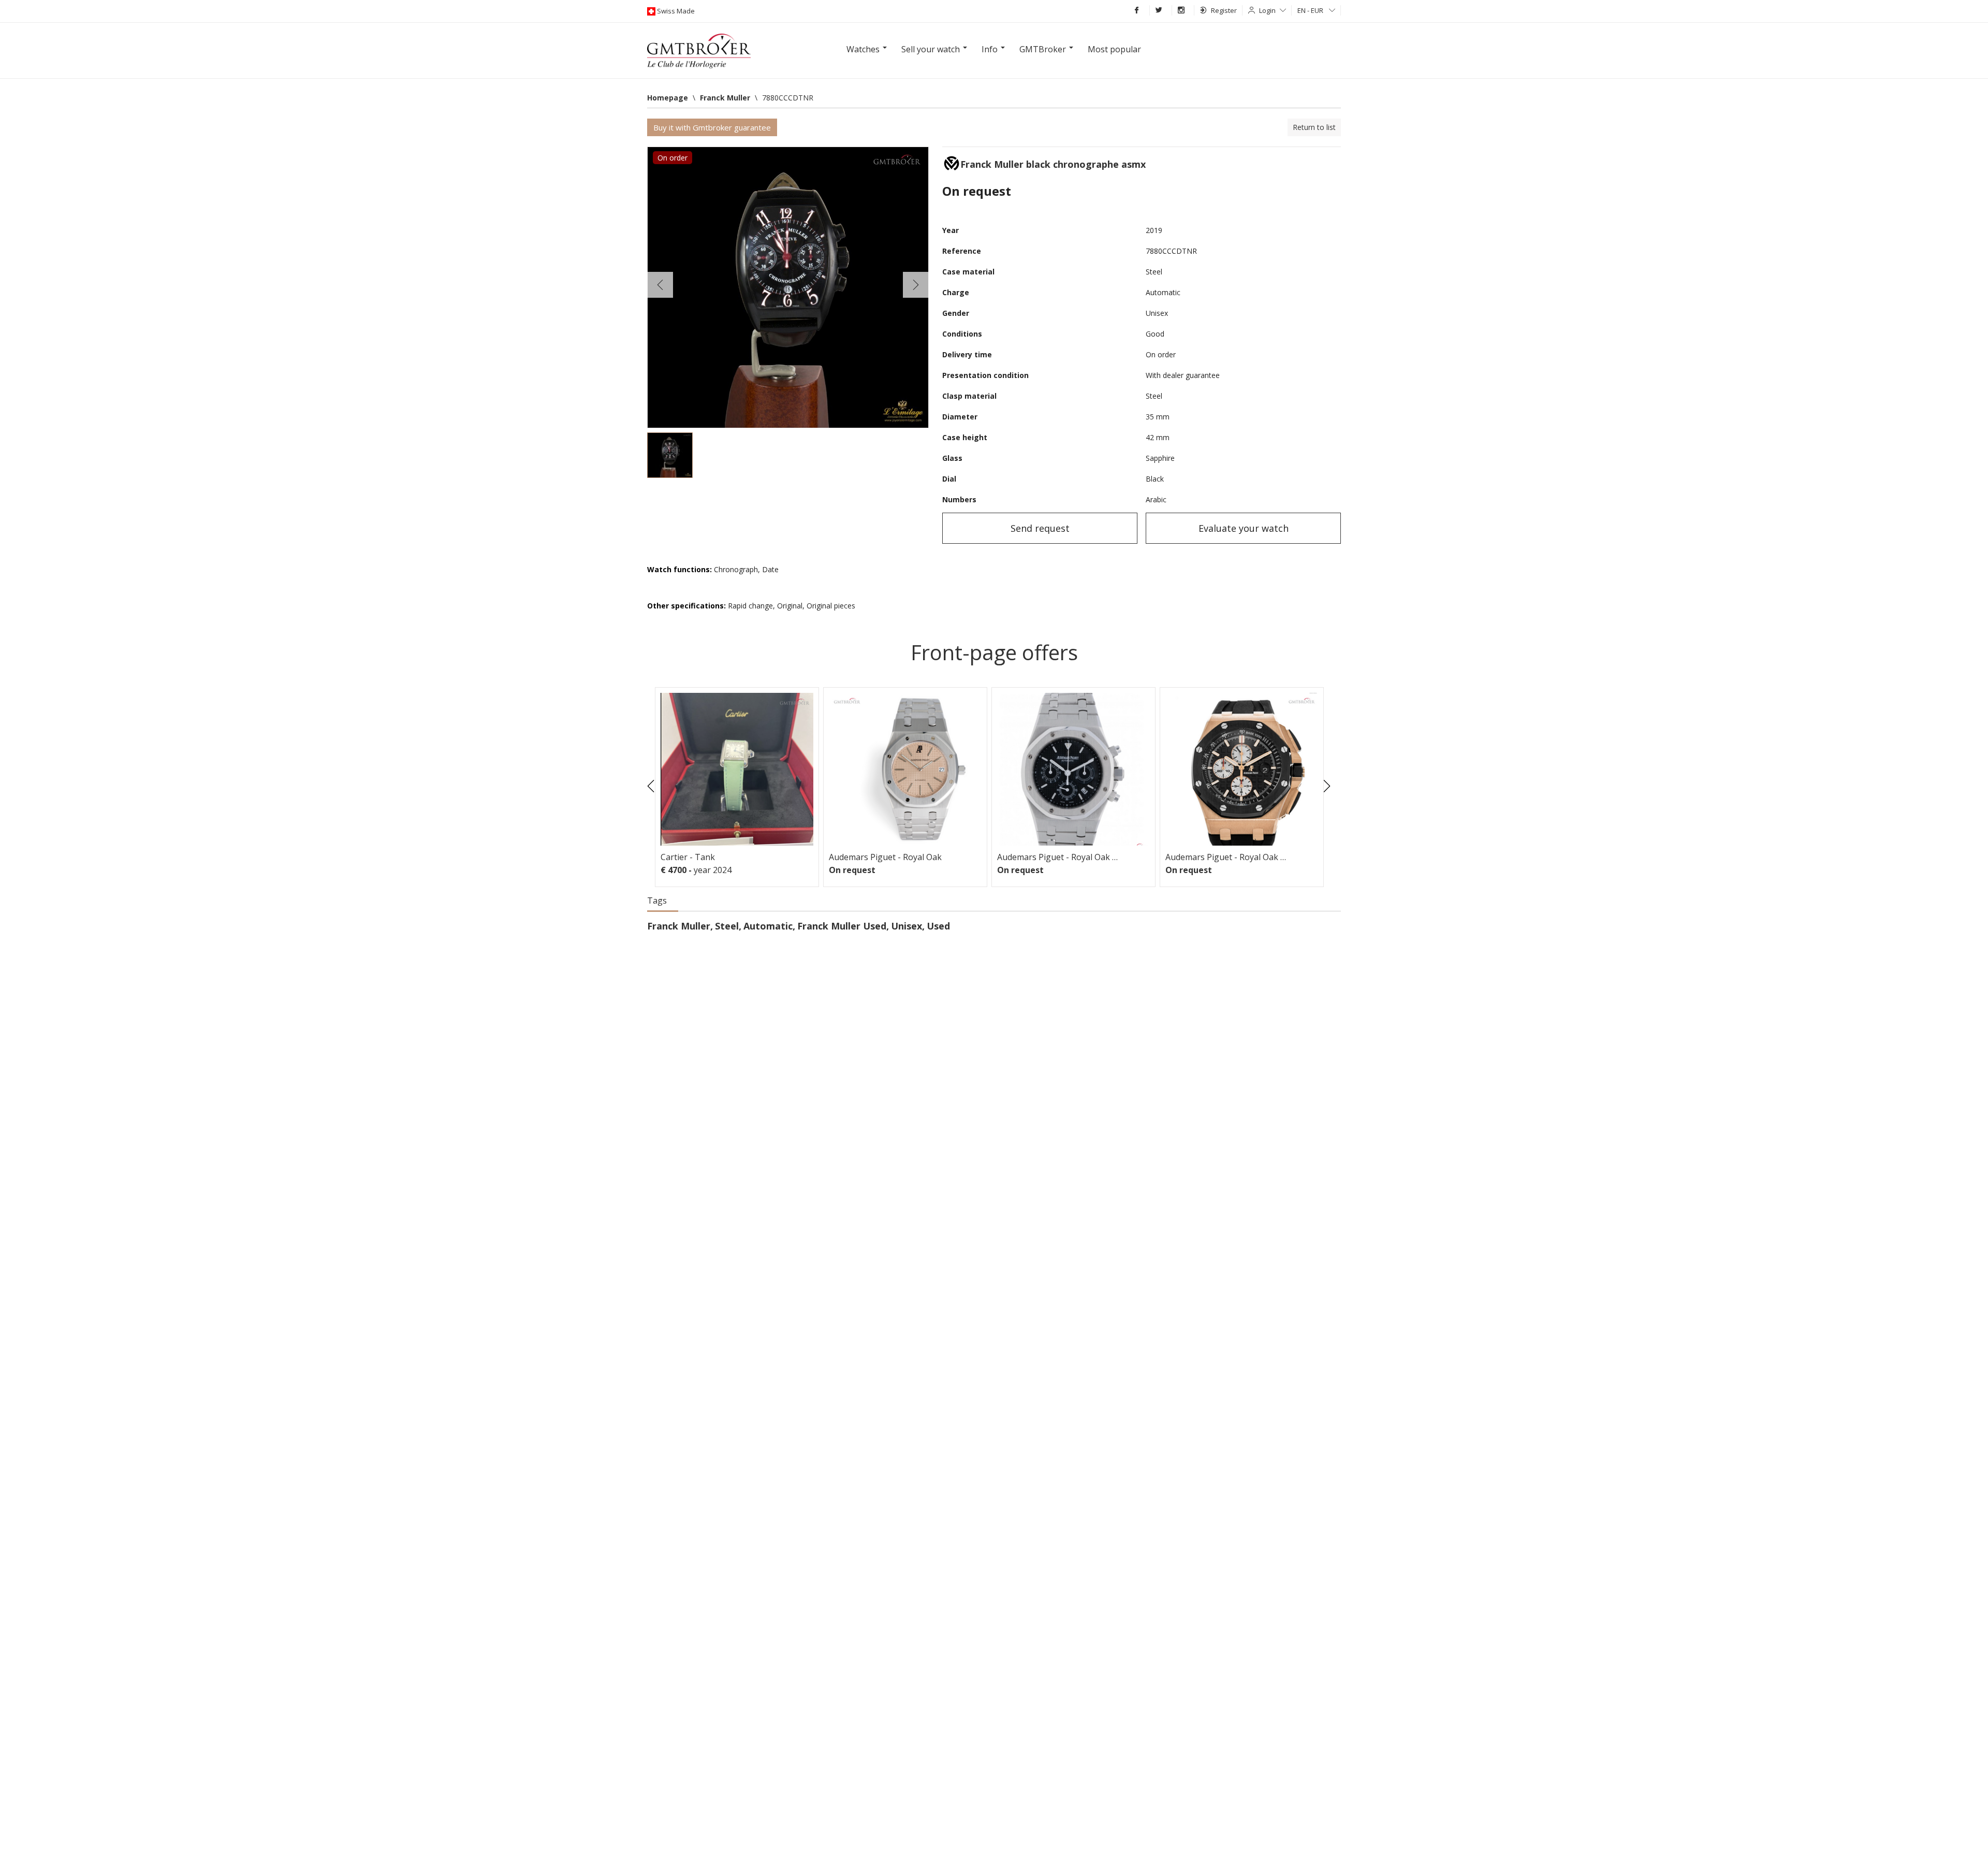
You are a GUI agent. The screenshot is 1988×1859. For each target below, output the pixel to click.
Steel (727, 926)
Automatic (768, 926)
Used (938, 926)
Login (1267, 10)
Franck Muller (679, 926)
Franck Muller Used (842, 926)
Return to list (1314, 127)
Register (1224, 10)
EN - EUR (1311, 10)
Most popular (1114, 49)
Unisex (907, 926)
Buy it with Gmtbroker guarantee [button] (712, 127)
